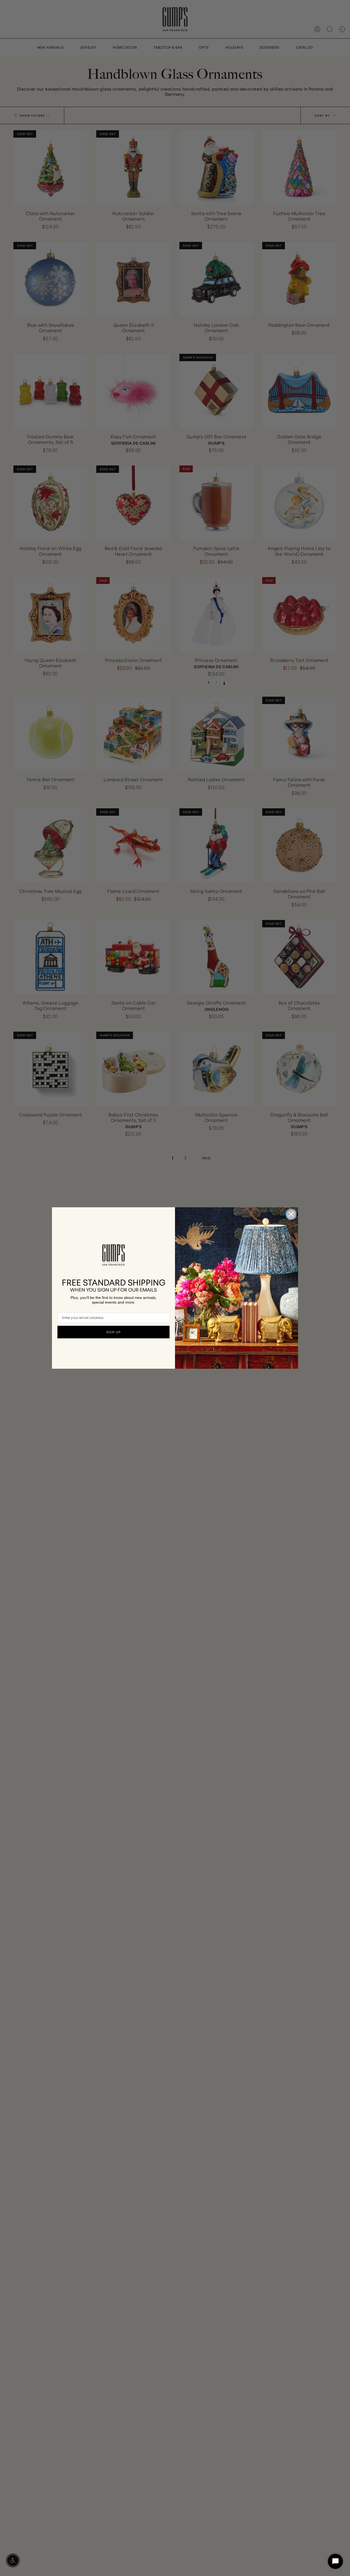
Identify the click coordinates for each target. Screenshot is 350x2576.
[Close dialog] (291, 1214)
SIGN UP (113, 1332)
